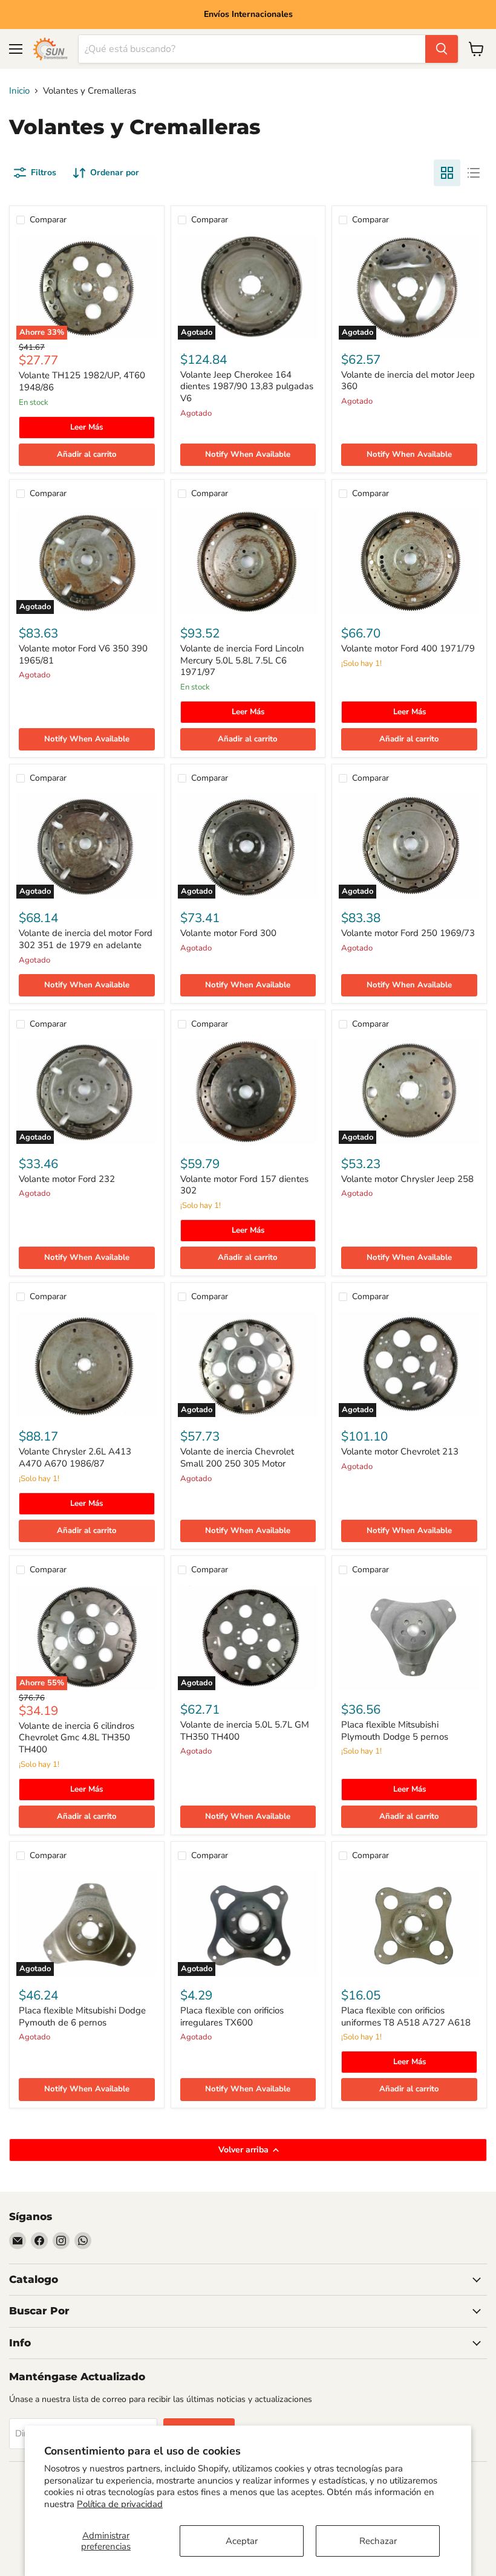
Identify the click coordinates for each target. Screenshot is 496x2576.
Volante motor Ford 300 (228, 933)
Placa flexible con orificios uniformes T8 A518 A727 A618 (406, 2016)
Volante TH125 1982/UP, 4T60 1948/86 (82, 381)
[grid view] (447, 173)
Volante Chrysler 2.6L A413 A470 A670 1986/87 (75, 1457)
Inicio (19, 91)
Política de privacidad (120, 2504)
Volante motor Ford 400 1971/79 (408, 648)
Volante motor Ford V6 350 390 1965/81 (83, 654)
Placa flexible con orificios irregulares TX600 (232, 2016)
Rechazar (378, 2541)
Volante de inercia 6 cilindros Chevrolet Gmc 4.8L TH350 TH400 (77, 1738)
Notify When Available (248, 454)
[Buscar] (442, 49)
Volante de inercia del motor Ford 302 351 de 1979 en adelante (86, 939)
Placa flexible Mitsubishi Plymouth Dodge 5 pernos (395, 1731)
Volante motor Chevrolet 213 (400, 1451)
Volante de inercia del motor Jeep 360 (408, 381)
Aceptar (242, 2541)
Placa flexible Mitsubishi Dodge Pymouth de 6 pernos (82, 2016)
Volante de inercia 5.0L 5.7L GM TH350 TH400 (245, 1731)
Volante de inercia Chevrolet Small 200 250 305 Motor (237, 1457)
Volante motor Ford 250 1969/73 (408, 933)
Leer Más (86, 427)
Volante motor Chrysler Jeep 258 (407, 1179)
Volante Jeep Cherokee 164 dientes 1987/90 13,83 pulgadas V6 (247, 386)
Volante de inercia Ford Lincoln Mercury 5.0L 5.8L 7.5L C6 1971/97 (242, 660)
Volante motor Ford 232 (67, 1179)
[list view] (474, 173)
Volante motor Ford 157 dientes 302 (244, 1185)
